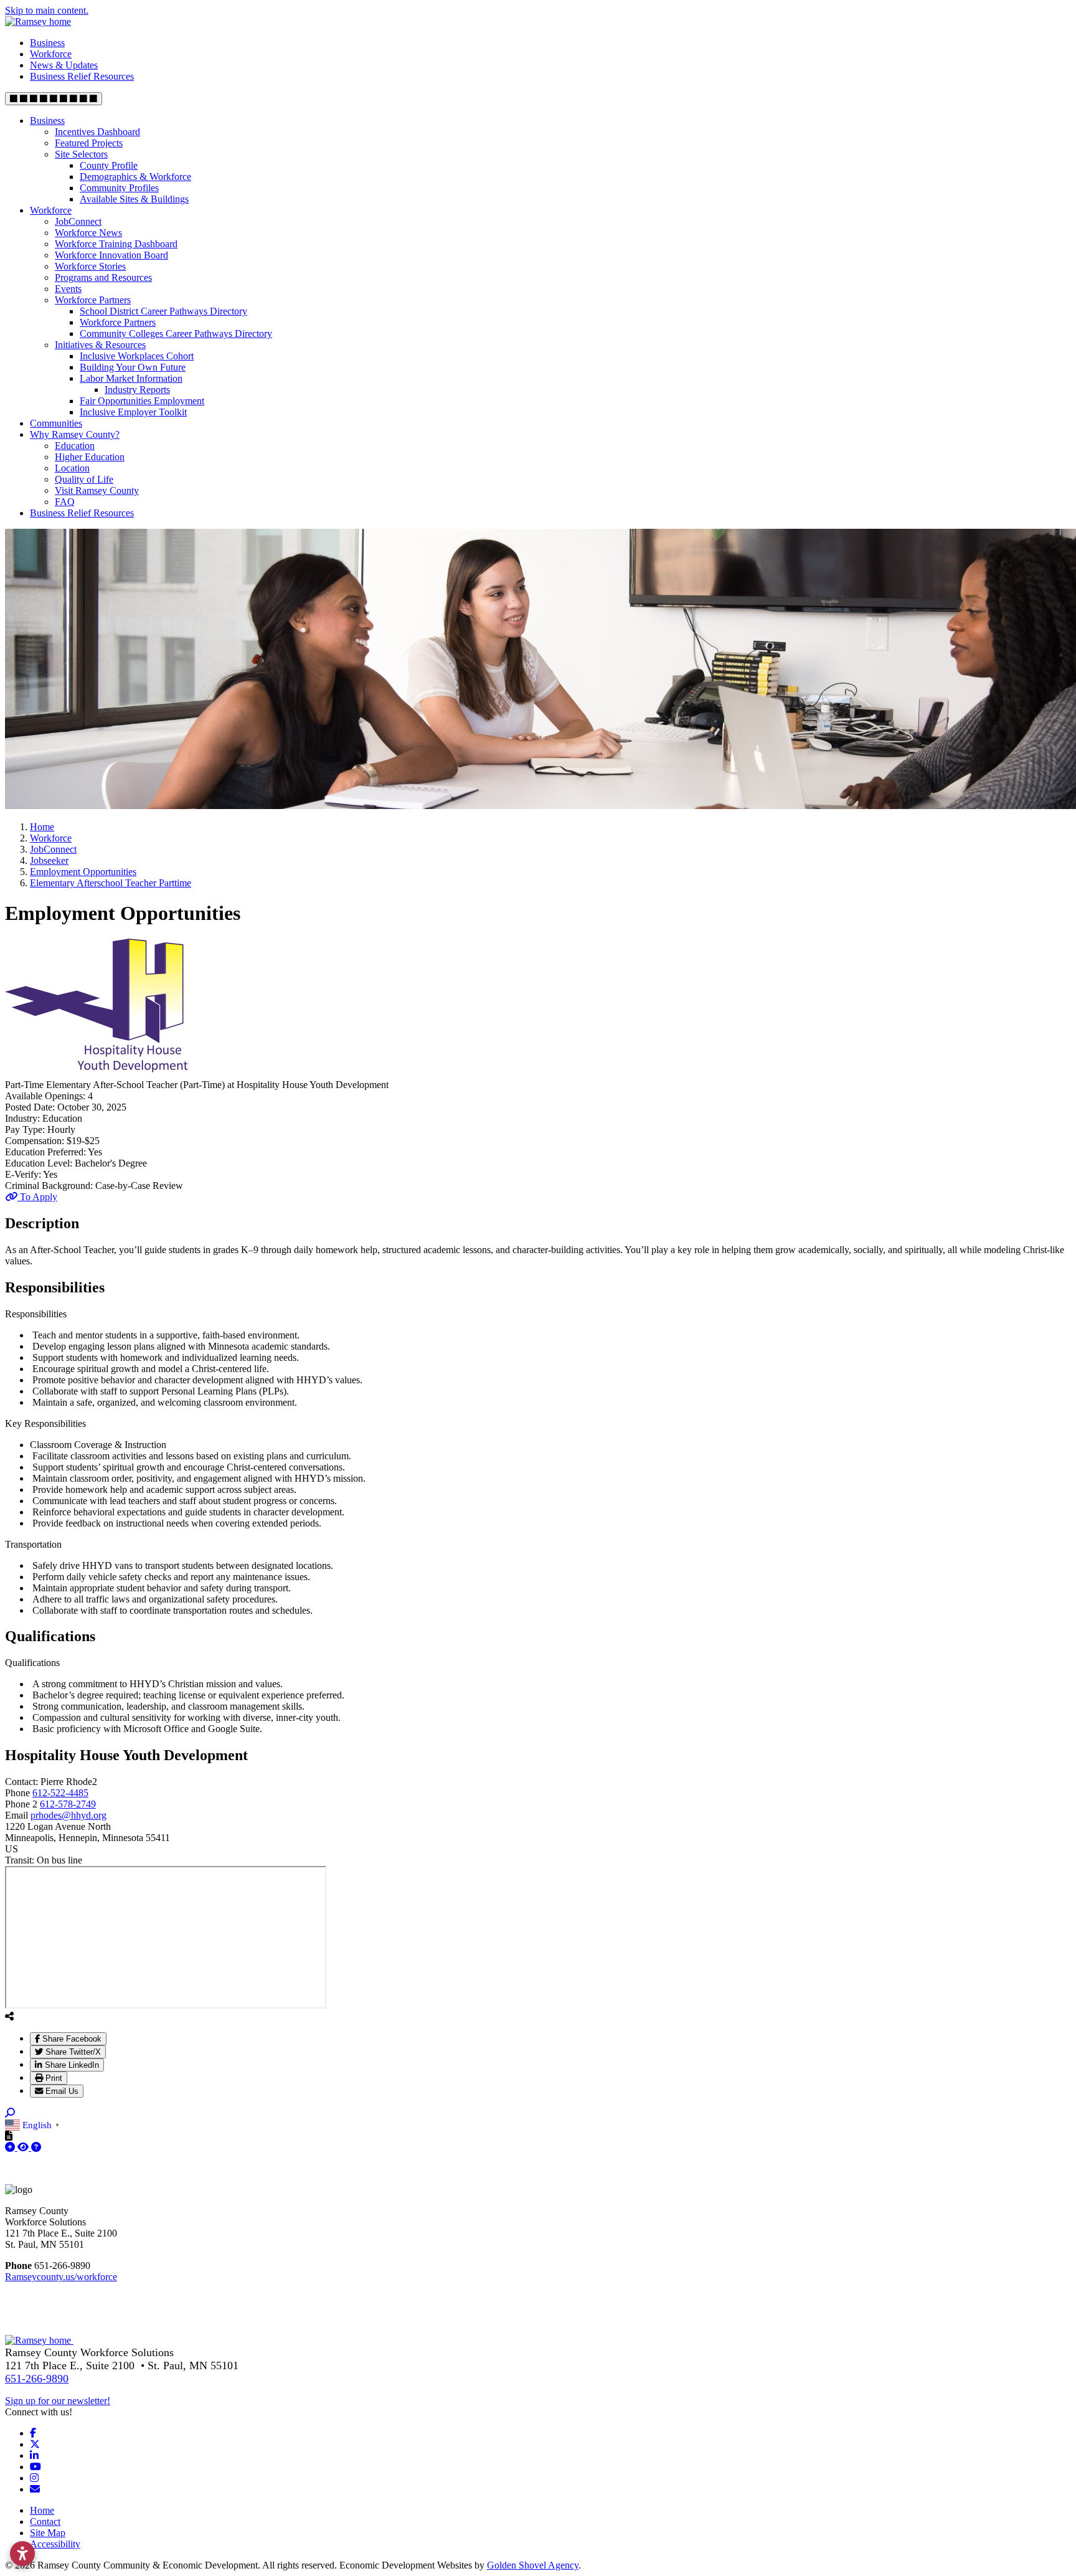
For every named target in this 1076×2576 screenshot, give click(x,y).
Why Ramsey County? (75, 434)
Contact (45, 2522)
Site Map (48, 2533)
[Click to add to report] (11, 2147)
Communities (56, 423)
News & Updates (64, 65)
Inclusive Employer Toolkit (133, 412)
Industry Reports (137, 390)
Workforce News (88, 233)
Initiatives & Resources (100, 345)
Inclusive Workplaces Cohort (137, 356)
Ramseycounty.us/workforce (61, 2277)
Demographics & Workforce (135, 177)
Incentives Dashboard (97, 132)
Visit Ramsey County (97, 490)
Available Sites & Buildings (134, 199)
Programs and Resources (103, 277)
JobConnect (78, 221)
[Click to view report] (24, 2147)
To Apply (37, 1197)
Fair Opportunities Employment (142, 401)
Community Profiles (119, 188)
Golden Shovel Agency (533, 2565)
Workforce (51, 54)
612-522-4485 (60, 1793)
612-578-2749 (68, 1804)
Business (47, 43)
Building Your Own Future (133, 367)
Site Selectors (81, 154)
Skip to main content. (47, 10)
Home (42, 2510)
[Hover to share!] (9, 2016)
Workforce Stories (90, 266)
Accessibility (55, 2544)
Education (75, 446)
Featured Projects (89, 143)
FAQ (65, 502)
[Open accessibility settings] (22, 2554)
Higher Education (90, 457)
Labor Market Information (131, 378)
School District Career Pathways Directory (163, 311)
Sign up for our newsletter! (58, 2401)
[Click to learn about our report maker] (36, 2147)
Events (68, 289)
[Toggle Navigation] (54, 99)
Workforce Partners (93, 300)
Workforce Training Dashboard (116, 244)
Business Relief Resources (82, 76)
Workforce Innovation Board (111, 255)
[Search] (10, 2113)
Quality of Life (84, 479)
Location (72, 468)
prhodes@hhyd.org (68, 1815)
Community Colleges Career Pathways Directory (176, 334)
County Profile (109, 165)
